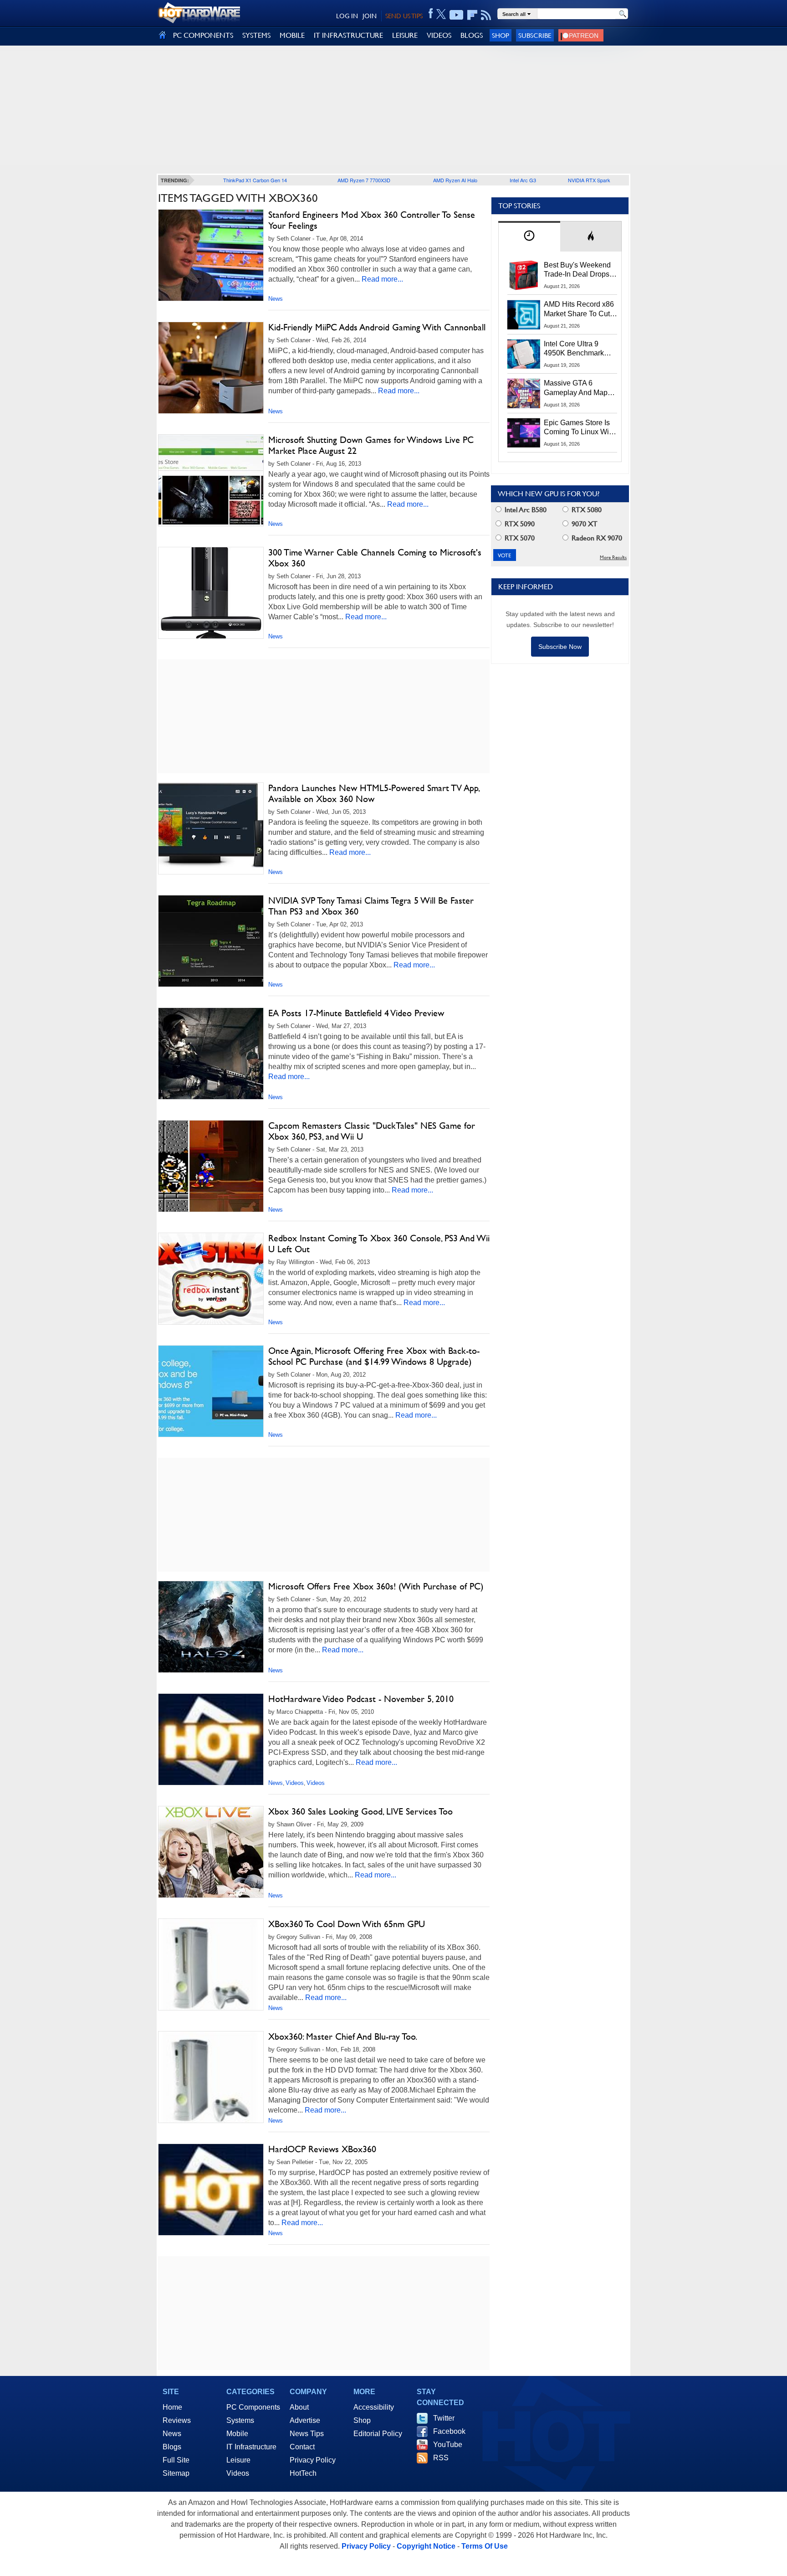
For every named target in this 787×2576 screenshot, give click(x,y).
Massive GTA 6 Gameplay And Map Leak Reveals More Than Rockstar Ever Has (576, 388)
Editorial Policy (378, 2434)
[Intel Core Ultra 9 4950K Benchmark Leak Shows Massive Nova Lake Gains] (524, 354)
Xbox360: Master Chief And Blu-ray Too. (343, 2036)
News (276, 299)
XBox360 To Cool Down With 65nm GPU (347, 1924)
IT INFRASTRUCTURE (348, 35)
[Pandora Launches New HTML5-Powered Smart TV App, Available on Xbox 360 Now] (211, 828)
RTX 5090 (519, 524)
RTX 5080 (586, 510)
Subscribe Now (560, 647)
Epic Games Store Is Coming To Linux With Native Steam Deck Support (579, 428)
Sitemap (176, 2473)
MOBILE (292, 35)
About (299, 2407)
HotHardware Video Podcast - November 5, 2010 (361, 1699)
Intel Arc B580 (525, 510)
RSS (441, 2458)
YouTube (448, 2445)
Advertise (305, 2420)
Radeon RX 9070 (596, 538)
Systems (240, 2420)
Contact (302, 2447)
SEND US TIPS (404, 16)
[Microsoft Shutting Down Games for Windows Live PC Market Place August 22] (211, 480)
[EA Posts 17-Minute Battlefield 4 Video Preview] (211, 1054)
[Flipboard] (472, 15)
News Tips (307, 2434)
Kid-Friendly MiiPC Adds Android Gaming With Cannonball (377, 327)
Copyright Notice (426, 2546)
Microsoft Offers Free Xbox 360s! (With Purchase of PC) (376, 1586)
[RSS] (486, 15)
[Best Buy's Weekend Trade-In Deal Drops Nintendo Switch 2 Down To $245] (524, 275)
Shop (501, 35)
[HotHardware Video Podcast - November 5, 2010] (211, 1742)
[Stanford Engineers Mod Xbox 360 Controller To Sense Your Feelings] (211, 255)
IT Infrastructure (251, 2447)
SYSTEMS (256, 35)
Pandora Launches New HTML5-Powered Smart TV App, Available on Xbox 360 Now (374, 793)
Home (172, 2407)
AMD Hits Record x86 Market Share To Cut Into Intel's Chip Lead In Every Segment (579, 309)
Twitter (444, 2418)
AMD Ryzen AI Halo (455, 180)
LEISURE (405, 35)
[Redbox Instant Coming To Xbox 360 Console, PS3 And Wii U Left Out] (211, 1279)
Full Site (176, 2460)
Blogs (172, 2447)
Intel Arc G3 (523, 180)
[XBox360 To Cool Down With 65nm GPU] (211, 1967)
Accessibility (374, 2407)
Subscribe (535, 35)
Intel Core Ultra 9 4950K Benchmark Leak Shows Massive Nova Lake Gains (578, 349)
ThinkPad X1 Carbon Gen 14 (255, 180)
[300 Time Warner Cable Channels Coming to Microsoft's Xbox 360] (211, 593)
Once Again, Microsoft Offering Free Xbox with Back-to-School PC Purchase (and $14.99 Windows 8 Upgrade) (374, 1356)
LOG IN (347, 16)
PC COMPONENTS (203, 35)
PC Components (253, 2407)
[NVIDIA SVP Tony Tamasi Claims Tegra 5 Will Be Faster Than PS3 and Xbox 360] (211, 941)
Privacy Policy (313, 2460)
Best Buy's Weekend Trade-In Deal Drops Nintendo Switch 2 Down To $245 (577, 270)
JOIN (370, 16)
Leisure (238, 2460)
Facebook (449, 2431)
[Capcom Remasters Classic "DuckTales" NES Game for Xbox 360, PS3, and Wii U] (211, 1166)
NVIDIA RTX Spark (589, 180)
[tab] (529, 236)
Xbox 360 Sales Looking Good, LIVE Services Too (360, 1811)
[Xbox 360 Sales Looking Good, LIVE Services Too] (211, 1852)
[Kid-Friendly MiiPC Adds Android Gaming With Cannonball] (211, 368)
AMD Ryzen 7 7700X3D (364, 180)
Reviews (177, 2420)
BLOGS (472, 35)
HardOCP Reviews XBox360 (322, 2149)
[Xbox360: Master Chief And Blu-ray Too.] (211, 2079)
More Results (613, 558)
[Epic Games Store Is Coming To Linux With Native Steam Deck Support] (524, 433)
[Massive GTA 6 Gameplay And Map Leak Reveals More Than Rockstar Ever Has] (524, 393)
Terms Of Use (485, 2546)
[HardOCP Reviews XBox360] (211, 2192)
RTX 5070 (519, 538)
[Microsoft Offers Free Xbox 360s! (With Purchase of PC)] (211, 1627)
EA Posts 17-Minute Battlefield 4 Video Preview (356, 1013)
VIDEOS (439, 35)
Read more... (382, 279)
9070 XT (584, 524)
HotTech (303, 2473)
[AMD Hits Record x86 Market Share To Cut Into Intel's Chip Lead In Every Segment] (524, 314)
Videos (295, 1783)
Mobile (237, 2434)
